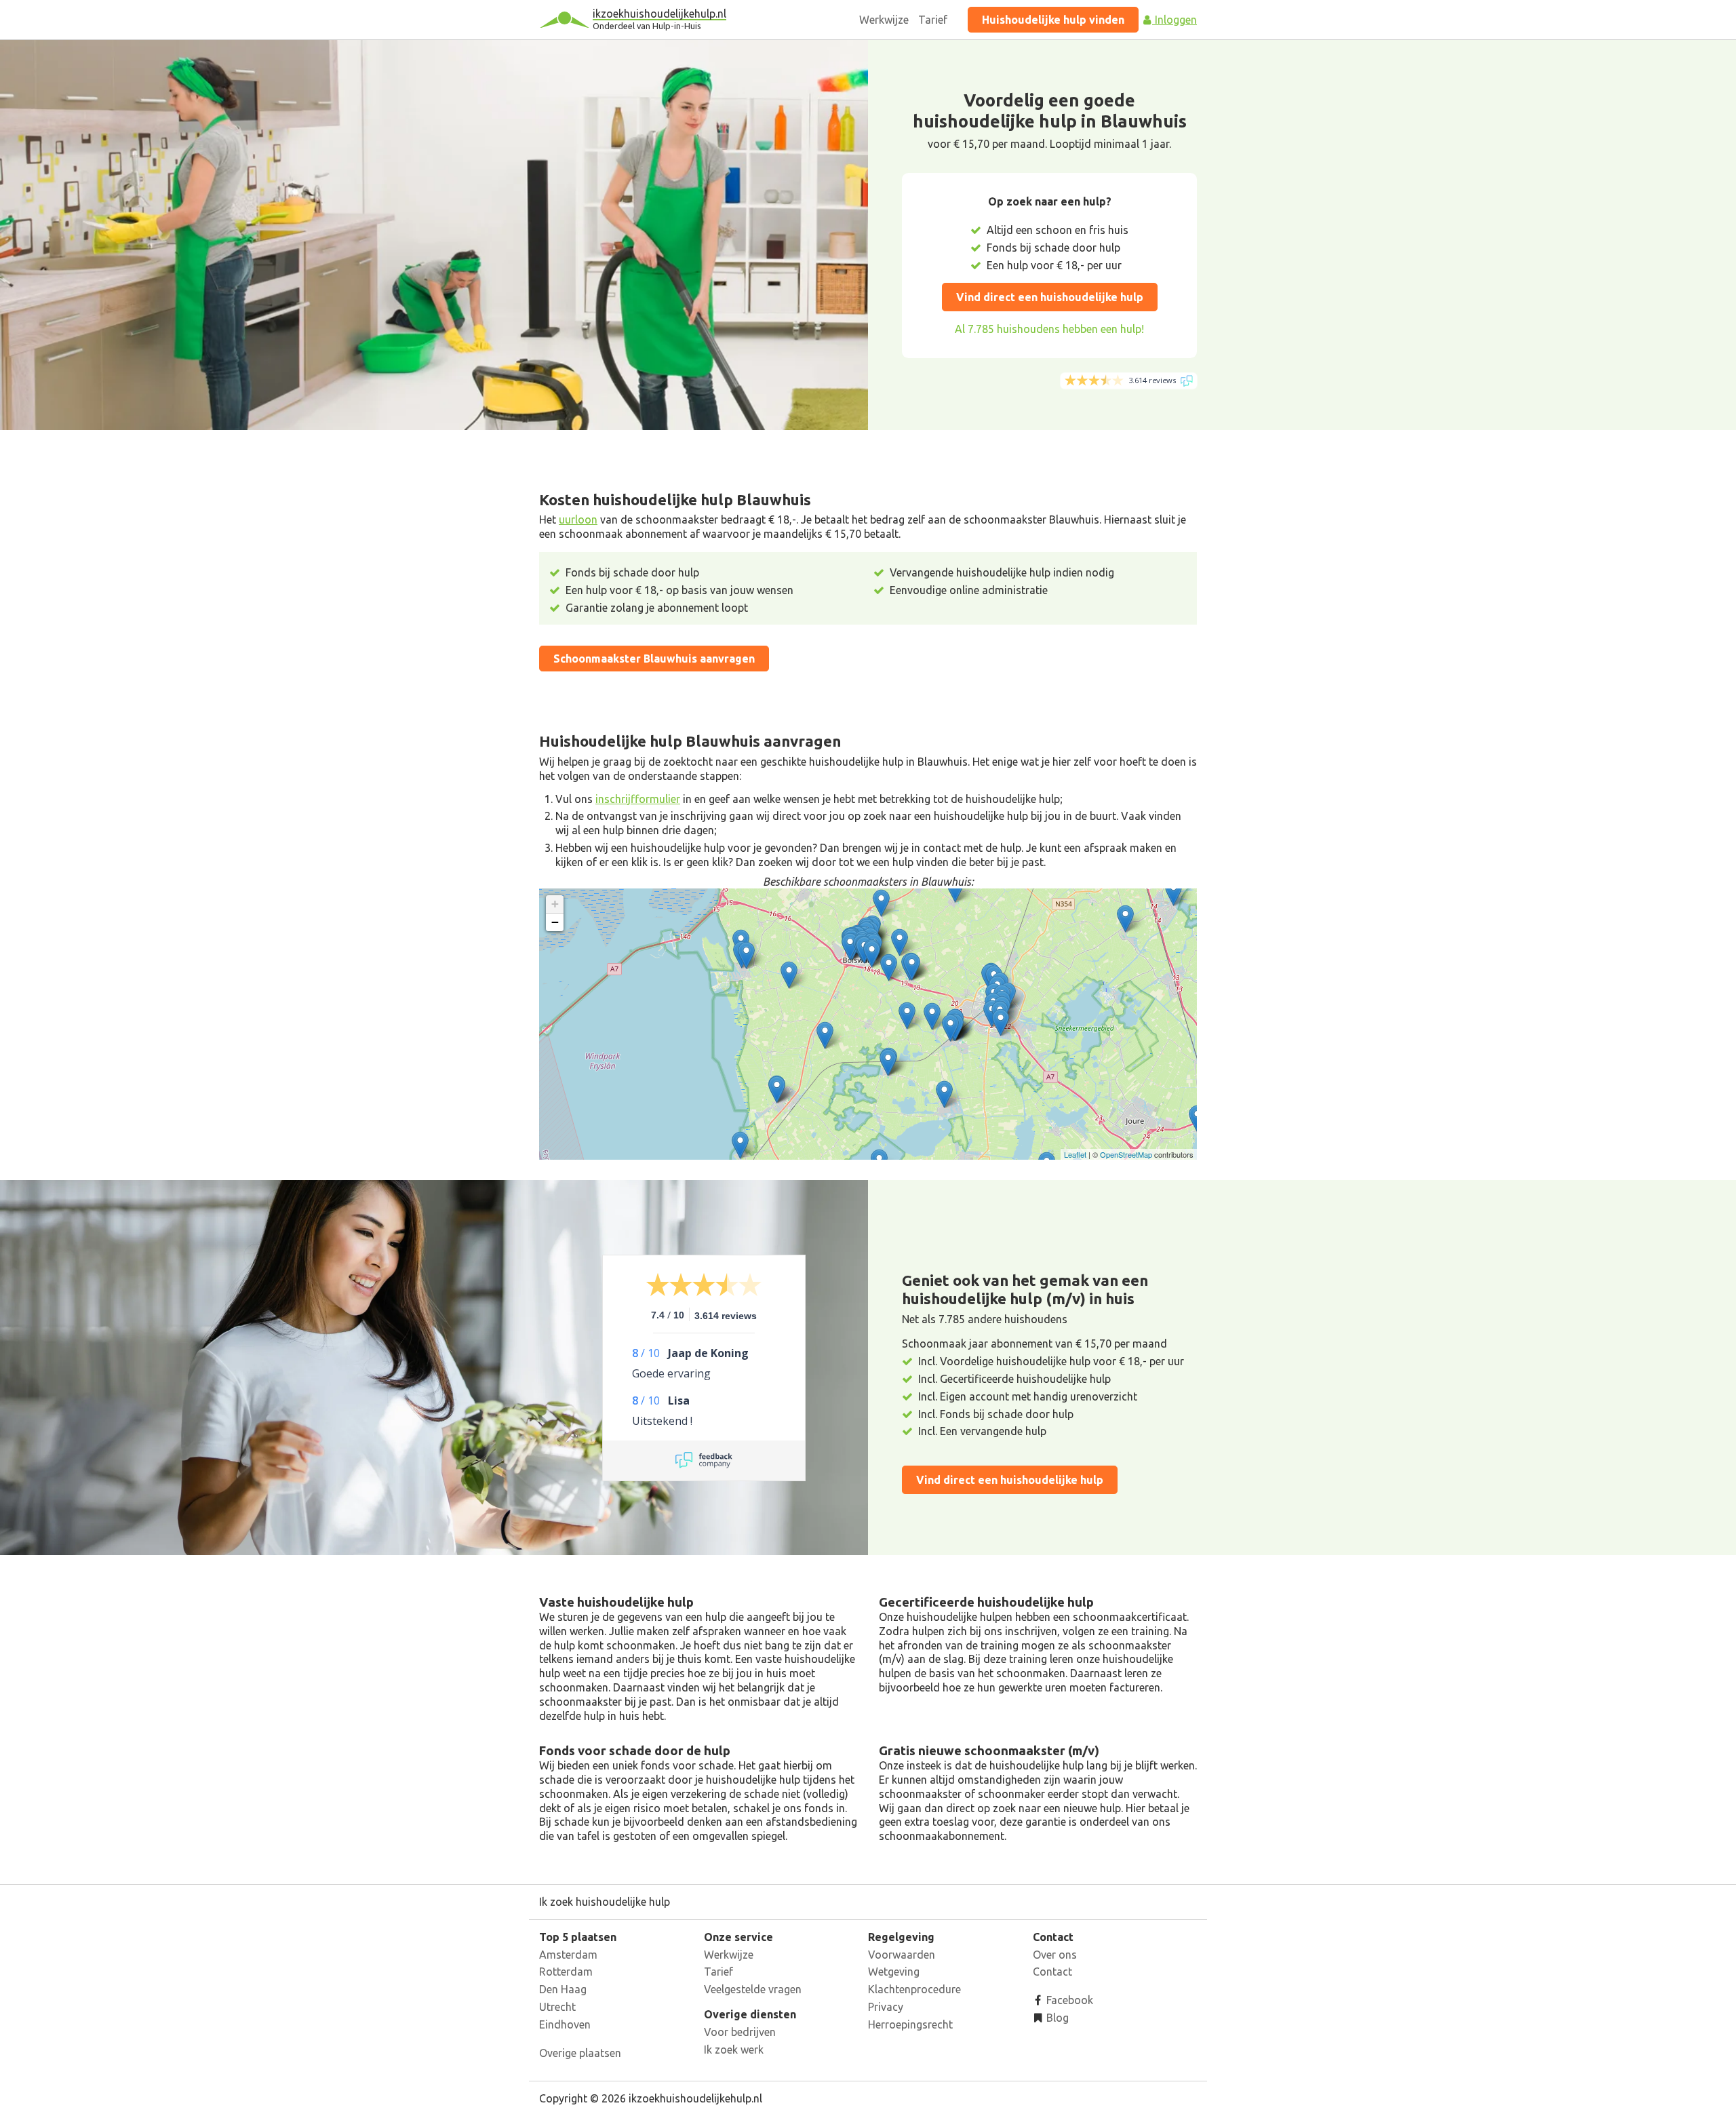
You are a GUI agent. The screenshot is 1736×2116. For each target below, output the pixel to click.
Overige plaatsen (580, 2053)
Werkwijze (884, 20)
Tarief (933, 20)
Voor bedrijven (740, 2032)
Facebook (1068, 2000)
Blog (1056, 2018)
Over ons (1055, 1955)
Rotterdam (566, 1972)
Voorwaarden (902, 1955)
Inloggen (1175, 20)
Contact (1052, 1972)
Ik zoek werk (734, 2050)
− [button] (555, 922)
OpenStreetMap (1126, 1154)
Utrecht (557, 2007)
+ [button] (555, 904)
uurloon (578, 520)
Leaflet (1075, 1154)
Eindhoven (565, 2024)
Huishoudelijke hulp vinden (1053, 20)
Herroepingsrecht (910, 2024)
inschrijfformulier (638, 799)
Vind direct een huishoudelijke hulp (1050, 297)
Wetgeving (894, 1972)
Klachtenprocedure (914, 1989)
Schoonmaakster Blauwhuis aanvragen (654, 659)
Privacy (886, 2007)
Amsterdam (568, 1955)
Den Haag (563, 1989)
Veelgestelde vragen (753, 1989)
